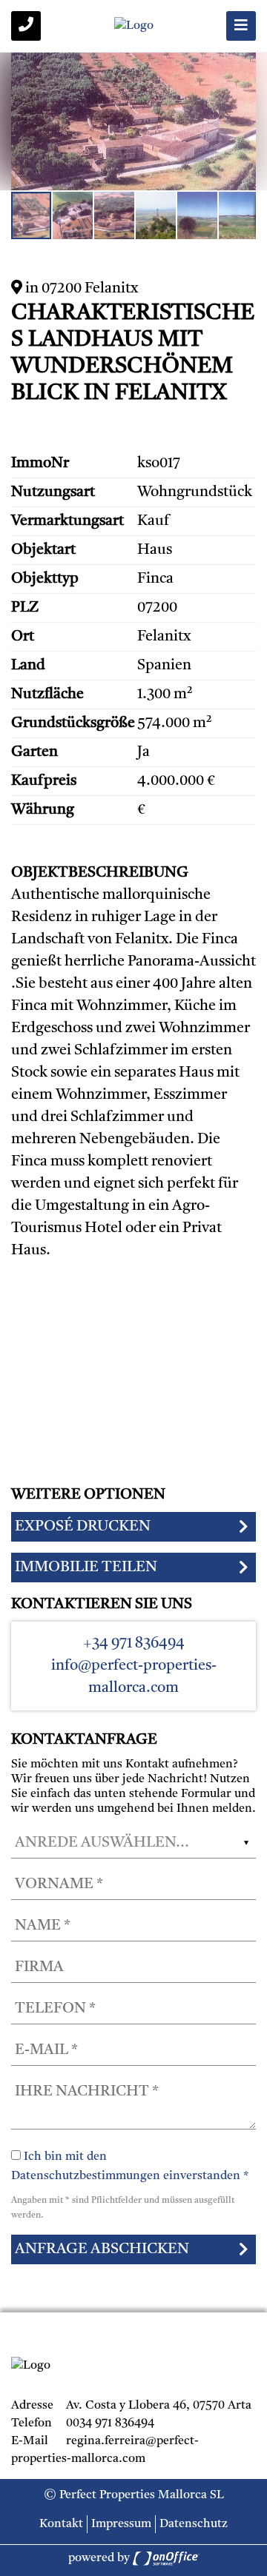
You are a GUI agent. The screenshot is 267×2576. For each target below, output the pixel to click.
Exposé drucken (83, 1527)
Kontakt (61, 2524)
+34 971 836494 (134, 1644)
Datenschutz (194, 2524)
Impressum (121, 2524)
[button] (243, 66)
